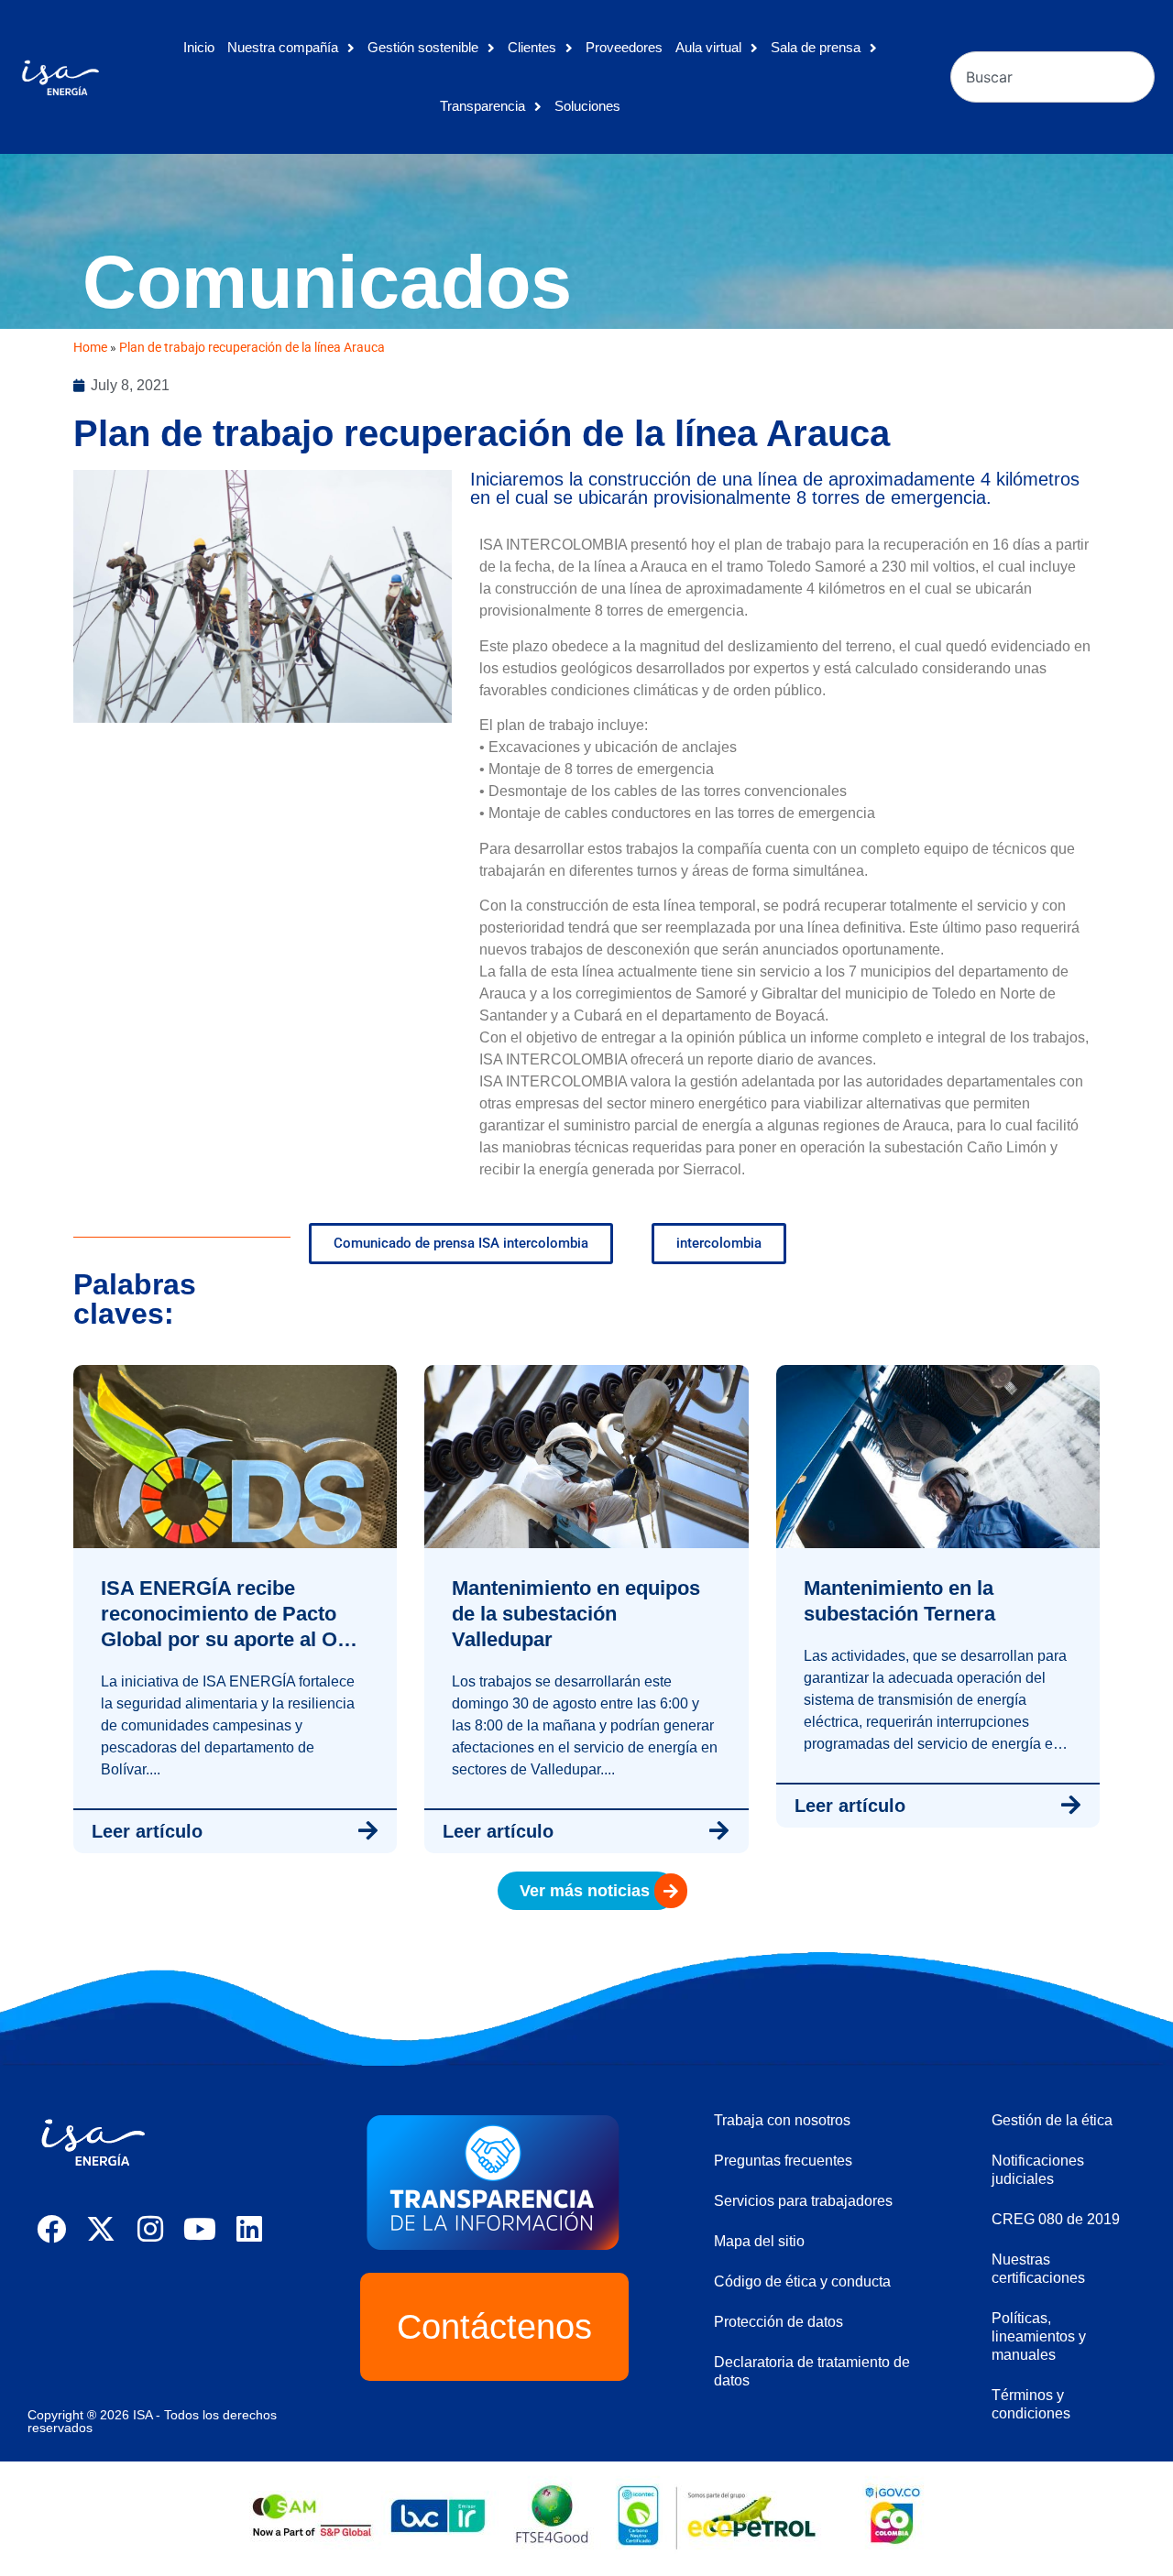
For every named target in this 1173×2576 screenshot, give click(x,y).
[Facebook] (51, 2229)
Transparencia (482, 106)
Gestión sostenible (423, 47)
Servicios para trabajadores (803, 2201)
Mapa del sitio (759, 2241)
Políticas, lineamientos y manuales (1039, 2336)
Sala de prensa (816, 47)
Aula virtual (708, 47)
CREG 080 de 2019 (1056, 2219)
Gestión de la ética (1052, 2120)
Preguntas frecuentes (783, 2161)
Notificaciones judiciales (1038, 2170)
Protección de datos (778, 2322)
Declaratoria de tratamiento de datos (812, 2371)
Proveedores (624, 47)
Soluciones (587, 106)
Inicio (199, 47)
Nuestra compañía (283, 47)
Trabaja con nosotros (782, 2120)
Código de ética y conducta (802, 2281)
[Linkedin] (249, 2229)
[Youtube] (200, 2229)
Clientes (532, 47)
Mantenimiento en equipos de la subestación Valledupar (576, 1614)
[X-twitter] (101, 2229)
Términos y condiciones (1031, 2404)
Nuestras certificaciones (1038, 2269)
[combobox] (1052, 77)
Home (90, 347)
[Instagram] (150, 2229)
